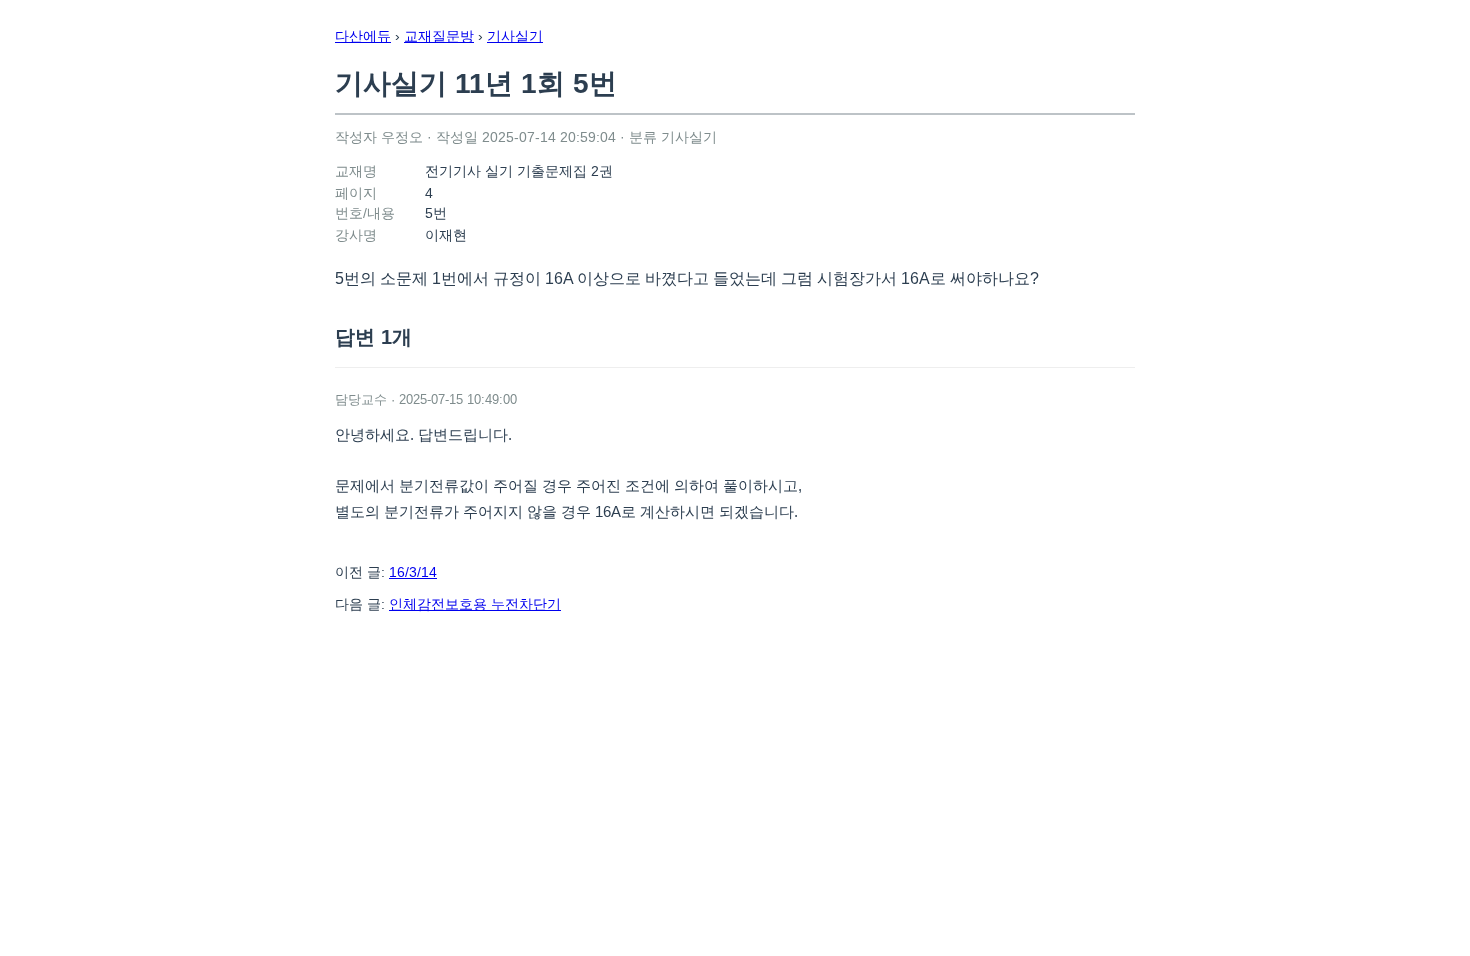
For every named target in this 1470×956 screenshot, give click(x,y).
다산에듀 (363, 36)
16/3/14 (413, 572)
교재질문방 (439, 36)
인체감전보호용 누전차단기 (475, 604)
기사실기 (515, 36)
